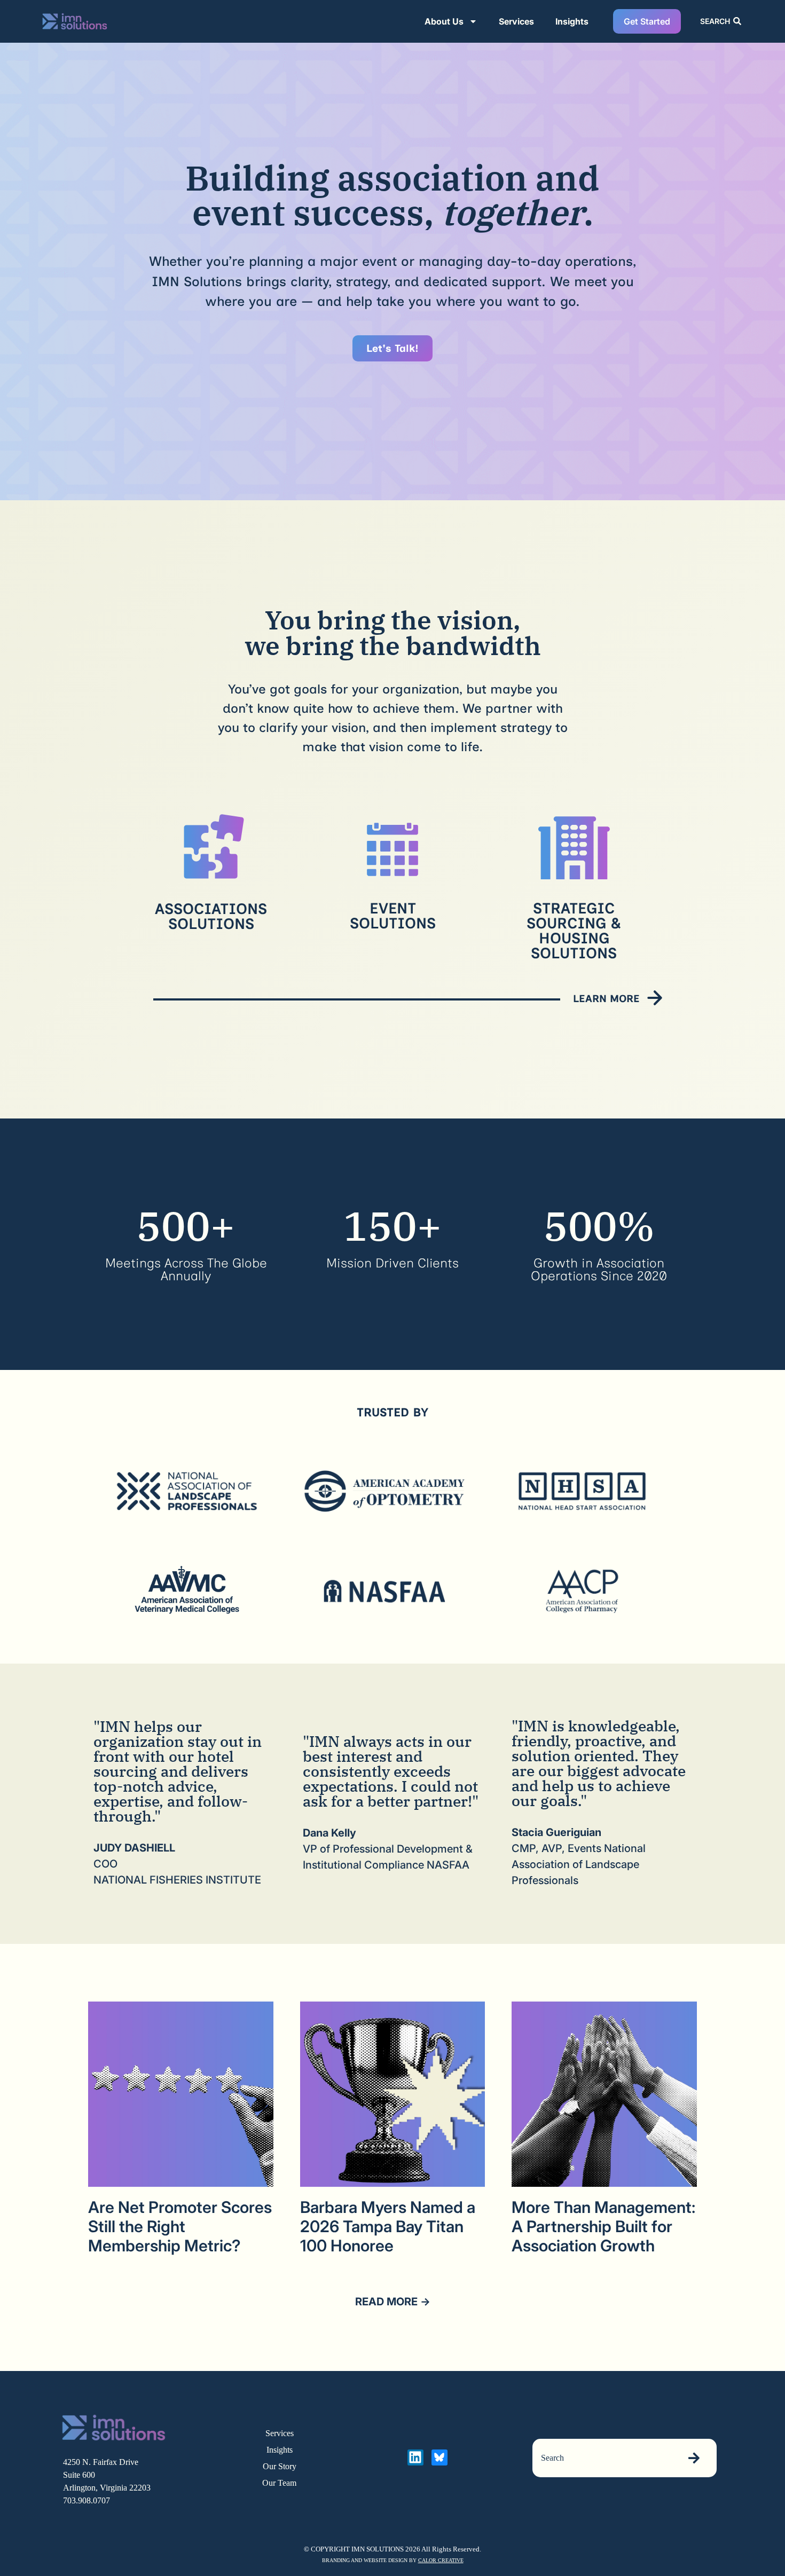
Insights (572, 21)
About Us (444, 21)
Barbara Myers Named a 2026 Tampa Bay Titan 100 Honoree (388, 2226)
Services (516, 21)
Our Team (279, 2483)
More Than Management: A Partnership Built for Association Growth (603, 2226)
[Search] (696, 2458)
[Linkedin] (415, 2457)
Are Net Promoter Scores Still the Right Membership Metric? (180, 2226)
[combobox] (604, 2458)
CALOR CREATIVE (441, 2560)
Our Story (280, 2466)
